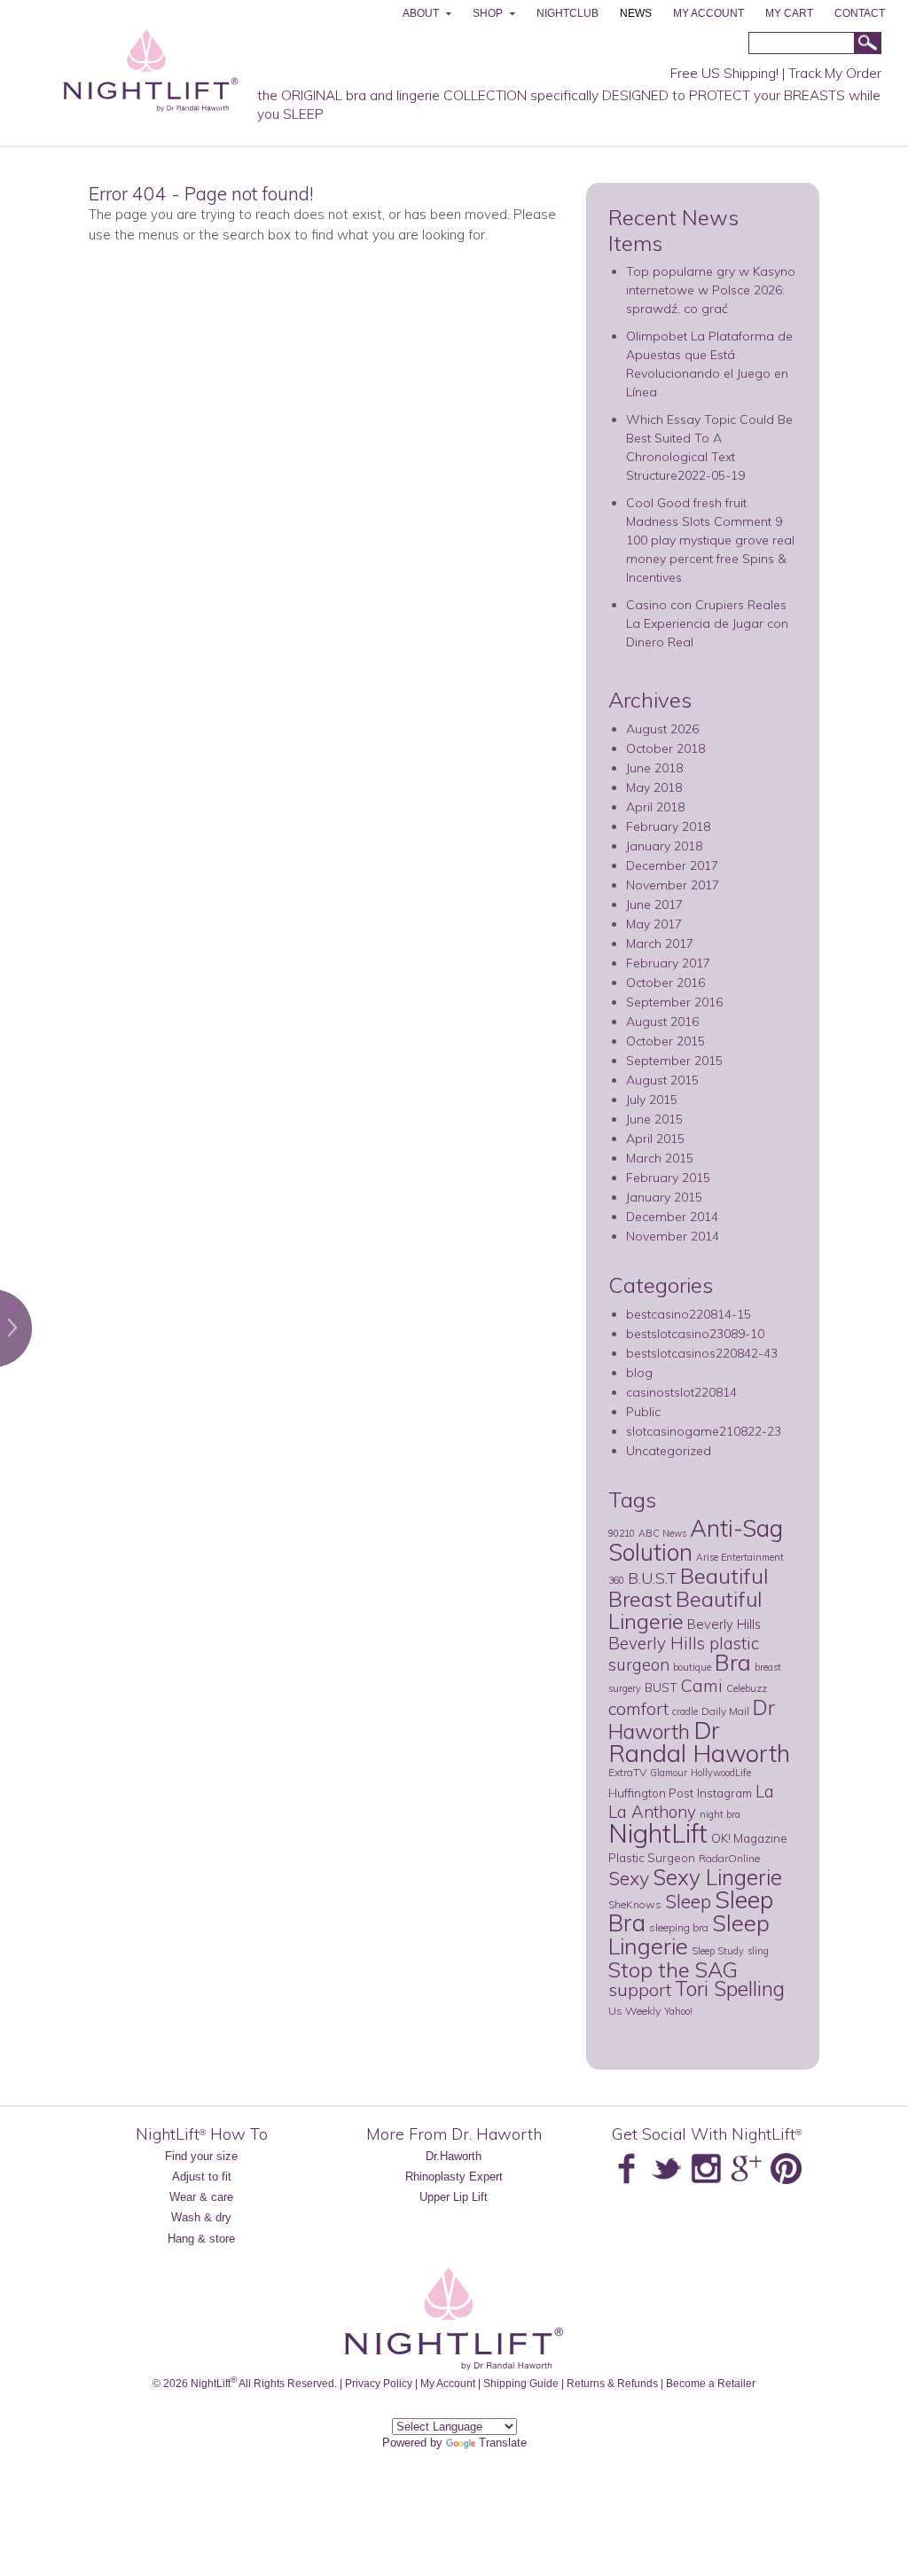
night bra (720, 1814)
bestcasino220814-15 (689, 1314)
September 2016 (674, 1002)
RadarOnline (729, 1858)
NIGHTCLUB (567, 13)
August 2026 (662, 729)
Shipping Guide (521, 2383)
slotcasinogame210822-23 (704, 1431)
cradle (685, 1711)
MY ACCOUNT (708, 13)
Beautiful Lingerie (685, 1610)
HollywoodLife (721, 1773)
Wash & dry (201, 2217)
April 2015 (655, 1139)
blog (639, 1373)
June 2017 (654, 904)
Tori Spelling (730, 1989)
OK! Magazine (749, 1838)
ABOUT (421, 13)
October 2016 (665, 983)
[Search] (867, 44)
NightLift (658, 1833)
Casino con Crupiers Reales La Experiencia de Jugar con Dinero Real (707, 623)
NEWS (636, 13)
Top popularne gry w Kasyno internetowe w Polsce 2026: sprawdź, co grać (711, 290)
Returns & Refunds (612, 2383)
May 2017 (654, 924)
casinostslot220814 (681, 1392)
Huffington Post (651, 1793)
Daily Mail (725, 1711)
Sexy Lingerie (717, 1877)
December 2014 (672, 1217)
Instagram (724, 1793)
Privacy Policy (379, 2383)
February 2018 (668, 826)
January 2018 (664, 846)
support (640, 1989)
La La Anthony (691, 1801)
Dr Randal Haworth (699, 1742)
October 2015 (665, 1041)
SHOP (488, 13)
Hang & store (201, 2239)
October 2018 (665, 748)
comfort (638, 1708)
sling (758, 1951)
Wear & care (201, 2197)
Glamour (669, 1773)
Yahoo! (678, 2011)
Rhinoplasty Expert (454, 2177)
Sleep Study (718, 1951)
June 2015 (654, 1119)
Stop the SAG (673, 1969)
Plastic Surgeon (652, 1857)
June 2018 (654, 768)
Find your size (201, 2156)
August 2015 (662, 1080)
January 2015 (664, 1197)
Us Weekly (634, 2011)
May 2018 (654, 787)
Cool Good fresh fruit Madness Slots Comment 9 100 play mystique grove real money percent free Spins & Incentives (710, 540)
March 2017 (660, 943)
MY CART (789, 13)
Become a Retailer (711, 2383)
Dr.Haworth (454, 2156)
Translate (503, 2443)
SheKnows (635, 1904)
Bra (733, 1662)
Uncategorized (669, 1451)
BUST (661, 1687)
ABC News (662, 1533)
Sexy (629, 1878)
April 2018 (655, 807)
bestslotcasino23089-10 (695, 1334)
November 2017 (673, 885)
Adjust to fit (202, 2177)
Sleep (688, 1901)
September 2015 (674, 1061)
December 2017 (672, 865)
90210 (622, 1533)
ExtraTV (627, 1772)
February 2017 (668, 963)
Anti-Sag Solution (696, 1540)
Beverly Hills (724, 1624)
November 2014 (673, 1236)
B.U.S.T (652, 1578)
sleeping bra (679, 1927)
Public (643, 1412)
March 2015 (660, 1158)
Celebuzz (747, 1688)
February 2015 (668, 1178)
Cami (702, 1686)
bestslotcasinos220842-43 (702, 1353)
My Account (448, 2383)
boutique (692, 1667)
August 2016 (662, 1022)
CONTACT (860, 13)
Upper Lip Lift (454, 2197)
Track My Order (835, 73)
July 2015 (652, 1100)
